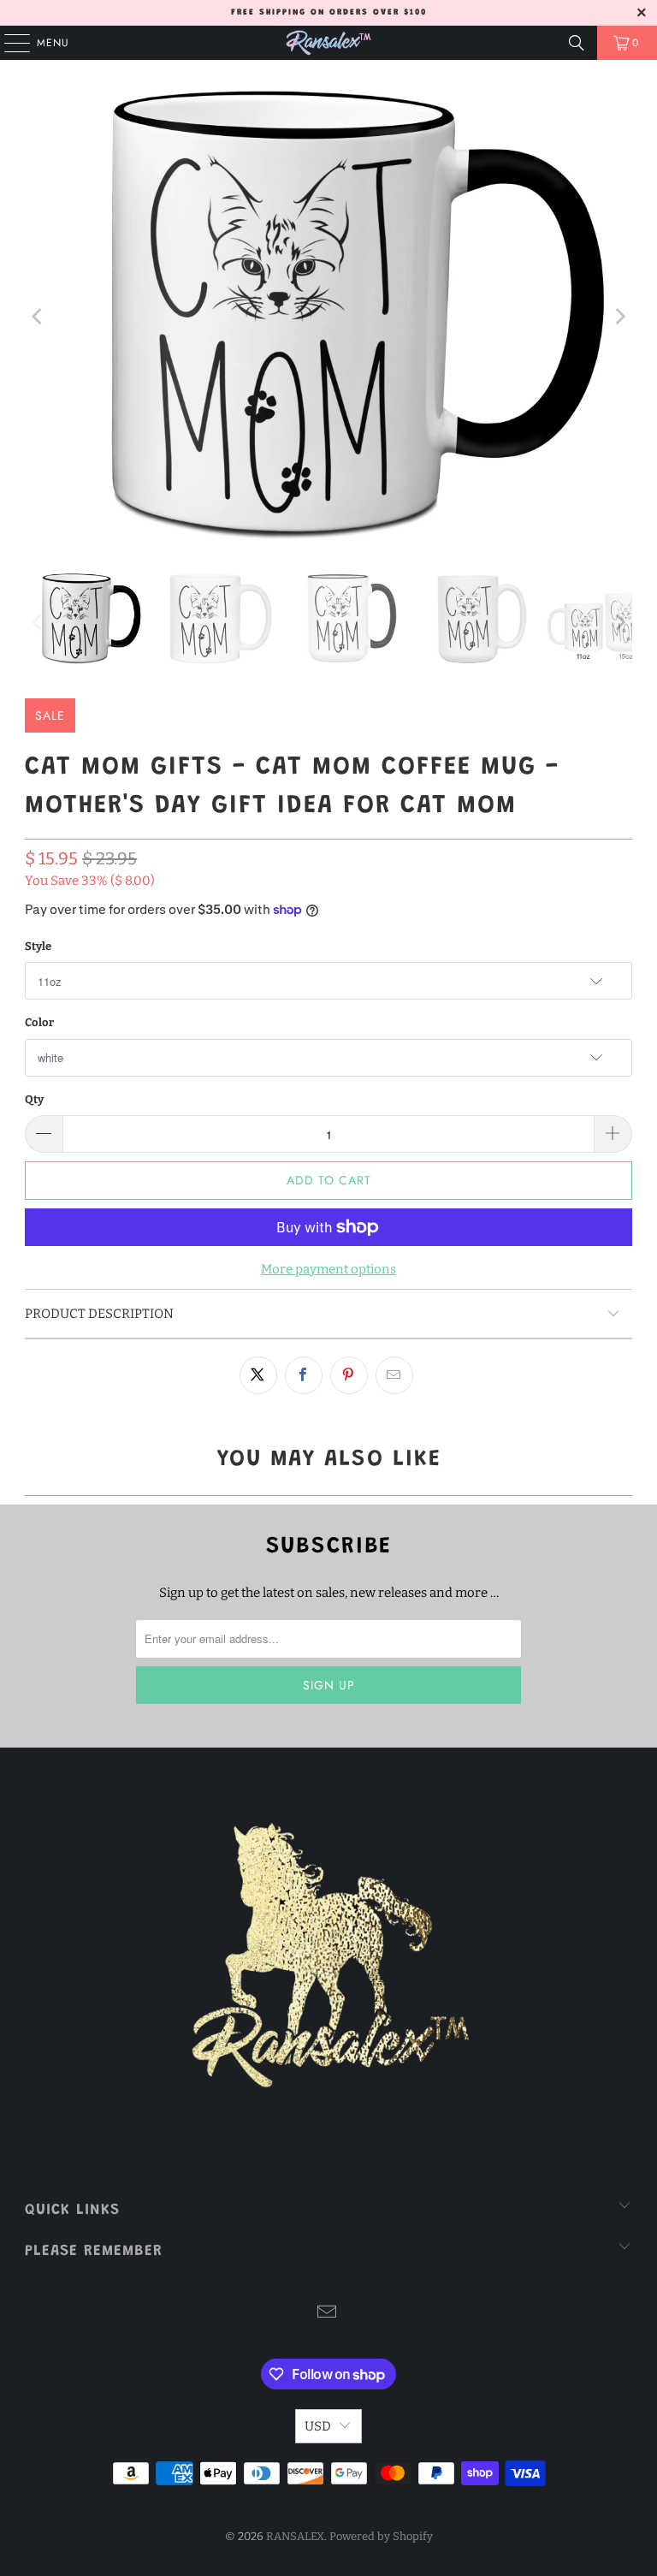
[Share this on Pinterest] (349, 1375)
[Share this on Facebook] (304, 1375)
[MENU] (9, 43)
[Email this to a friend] (394, 1375)
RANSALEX (295, 2536)
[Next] (619, 316)
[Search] (577, 43)
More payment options (328, 1269)
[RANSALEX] (328, 43)
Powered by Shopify (381, 2536)
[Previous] (38, 316)
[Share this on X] (258, 1375)
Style (38, 946)
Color (39, 1022)
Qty (34, 1099)
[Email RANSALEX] (328, 2314)
